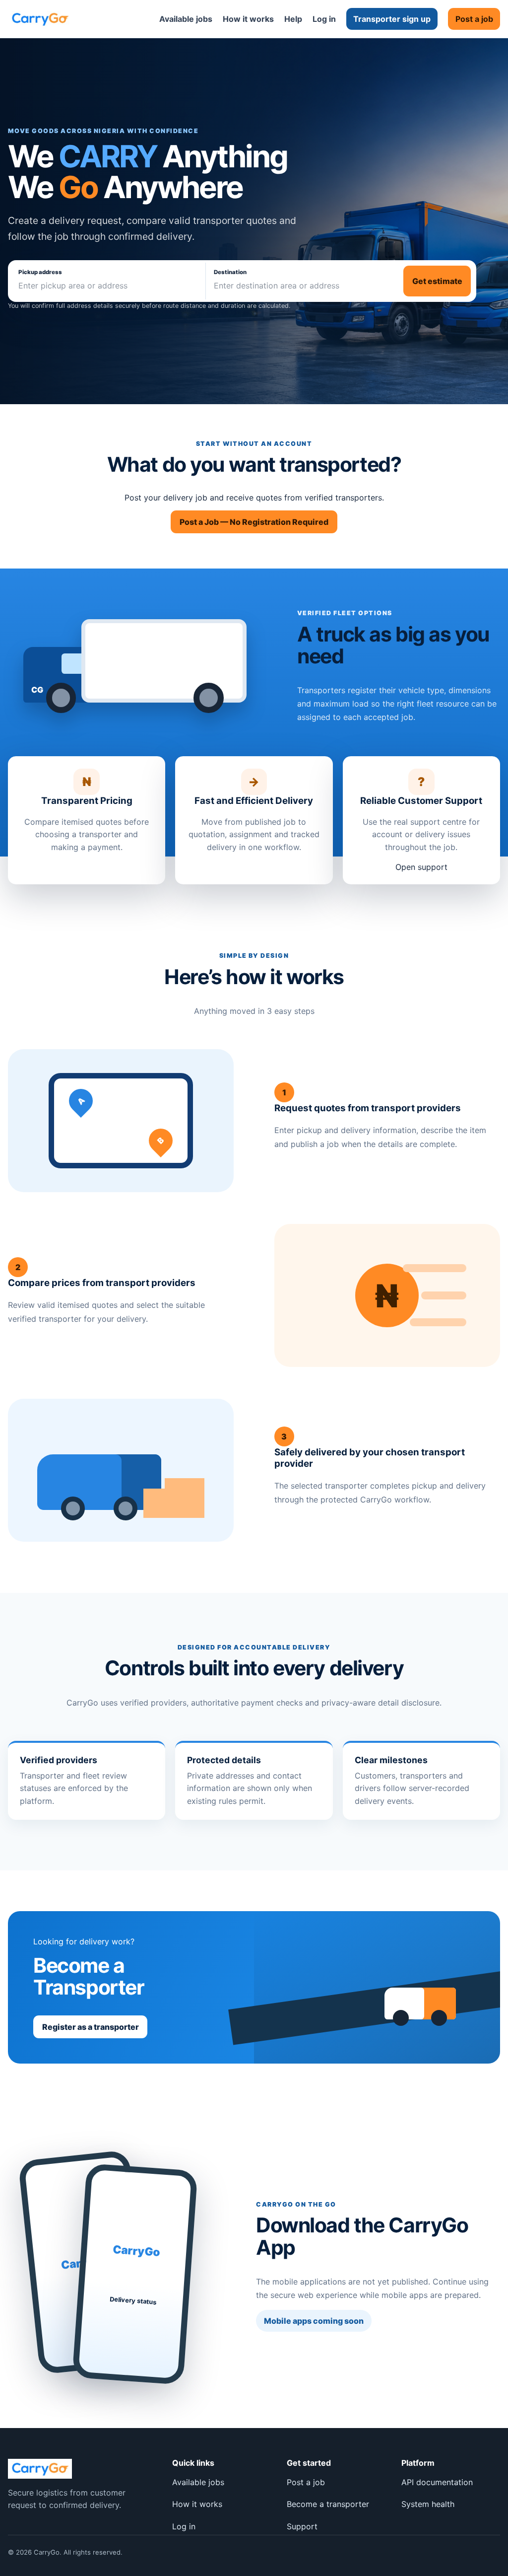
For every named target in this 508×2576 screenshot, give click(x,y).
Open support (421, 867)
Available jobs (186, 19)
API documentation (437, 2482)
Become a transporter (328, 2504)
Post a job (474, 19)
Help (293, 19)
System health (428, 2504)
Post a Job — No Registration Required (254, 522)
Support (302, 2526)
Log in (324, 19)
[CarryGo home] (40, 19)
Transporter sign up (392, 19)
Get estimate (437, 281)
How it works (248, 19)
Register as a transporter (91, 2027)
